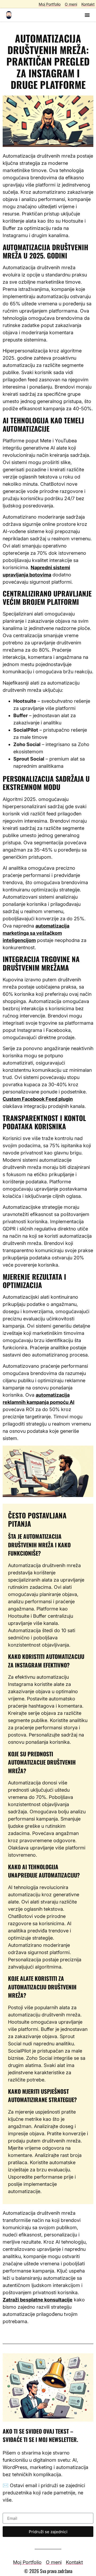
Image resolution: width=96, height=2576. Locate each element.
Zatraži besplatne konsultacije (38, 2300)
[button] (87, 15)
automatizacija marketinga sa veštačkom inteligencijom (36, 933)
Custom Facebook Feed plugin (38, 1099)
